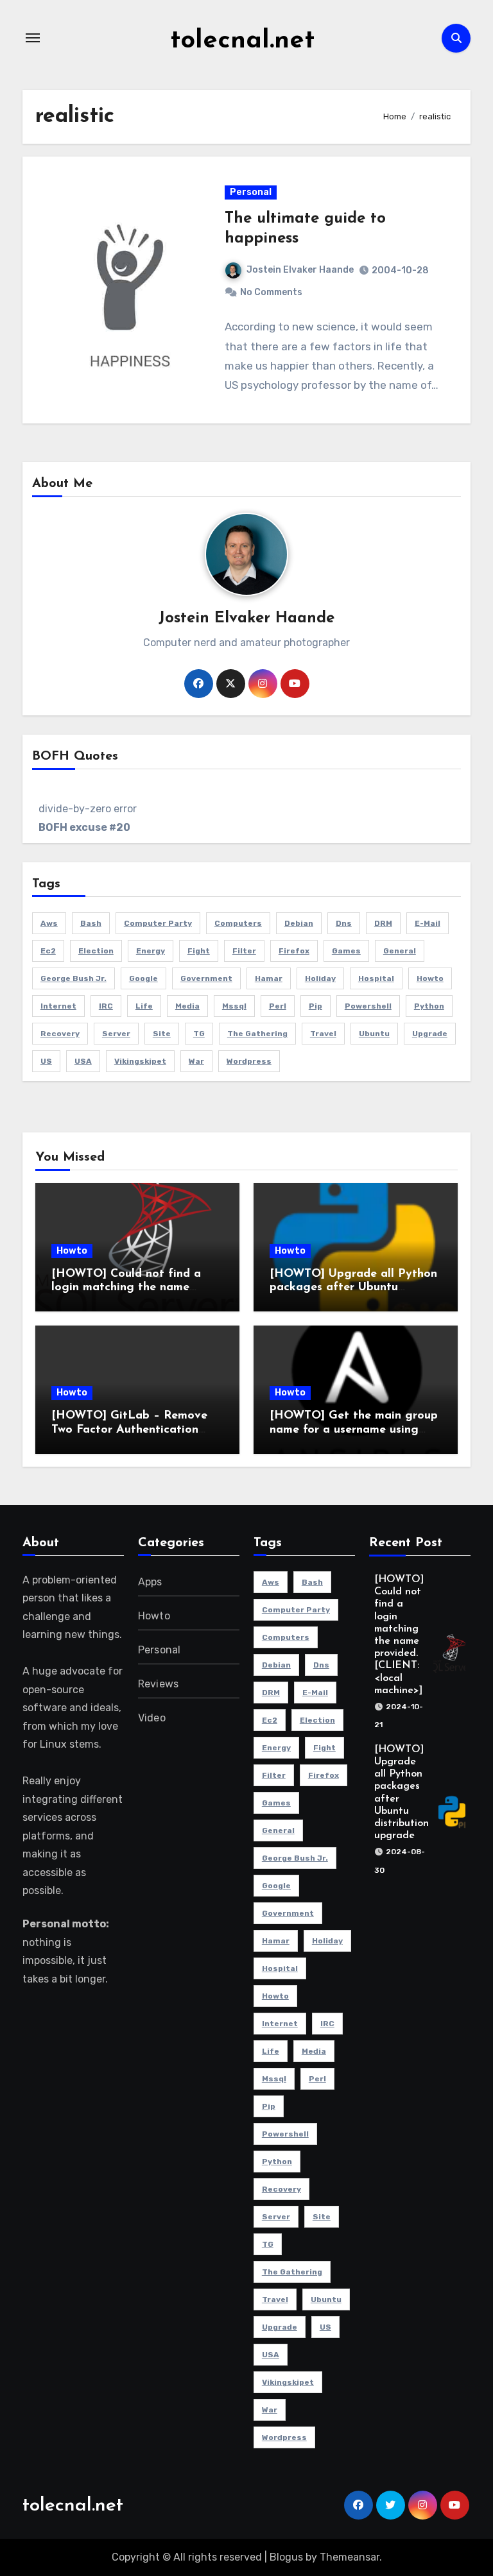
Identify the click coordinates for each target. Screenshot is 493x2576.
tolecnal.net (242, 41)
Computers (238, 923)
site (162, 1034)
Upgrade (430, 1034)
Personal (251, 192)
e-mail (428, 923)
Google (143, 978)
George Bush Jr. (74, 978)
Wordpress (249, 1061)
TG (199, 1034)
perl (278, 1006)
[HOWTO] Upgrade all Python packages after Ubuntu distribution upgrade (353, 1288)
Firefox (294, 951)
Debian (299, 923)
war (196, 1061)
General (400, 951)
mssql (234, 1006)
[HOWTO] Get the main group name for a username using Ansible (354, 1430)
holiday (320, 978)
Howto (72, 1251)
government (206, 978)
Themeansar (350, 2557)
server (116, 1034)
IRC (106, 1006)
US (46, 1061)
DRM (383, 923)
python (429, 1006)
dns (344, 923)
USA (83, 1061)
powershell (368, 1006)
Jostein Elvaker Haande (300, 270)
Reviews (158, 1684)
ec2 (48, 951)
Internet (58, 1006)
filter (244, 951)
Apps (150, 1582)
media (187, 1006)
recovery (60, 1034)
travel (323, 1034)
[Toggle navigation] (33, 38)
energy (151, 951)
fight (199, 951)
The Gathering (257, 1034)
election (96, 951)
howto (430, 978)
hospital (376, 978)
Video (152, 1718)
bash (91, 923)
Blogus (286, 2557)
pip (316, 1006)
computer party (158, 923)
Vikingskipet (140, 1061)
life (144, 1006)
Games (346, 951)
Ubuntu (374, 1034)
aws (49, 923)
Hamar (269, 978)
